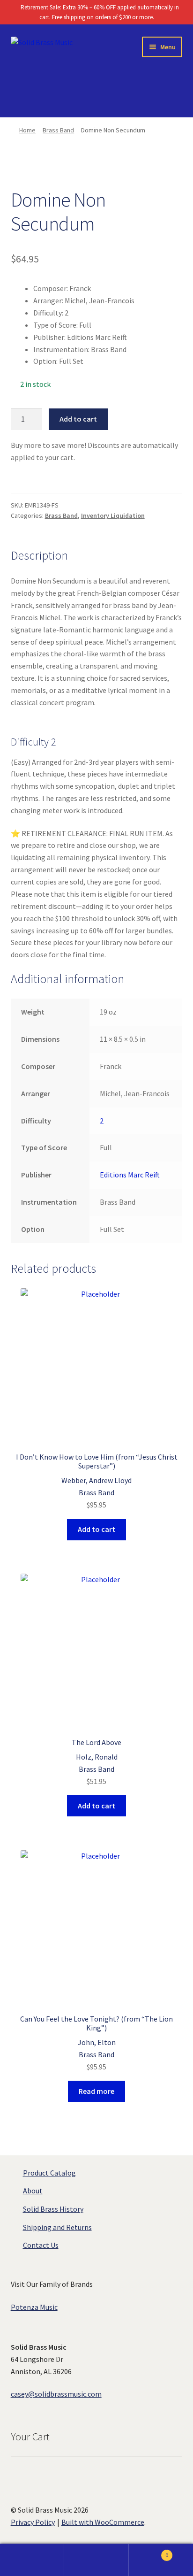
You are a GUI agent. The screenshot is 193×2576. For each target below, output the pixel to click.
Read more (96, 2091)
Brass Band (58, 130)
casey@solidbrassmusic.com (56, 2394)
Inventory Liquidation (113, 515)
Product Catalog (49, 2173)
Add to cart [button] (96, 1529)
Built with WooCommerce (103, 2522)
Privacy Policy (33, 2522)
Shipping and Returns (57, 2227)
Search (96, 2560)
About (33, 2191)
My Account (32, 2560)
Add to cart (78, 419)
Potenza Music (34, 2307)
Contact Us (41, 2245)
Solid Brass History (53, 2209)
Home (27, 130)
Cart (149, 2552)
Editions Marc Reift (130, 1175)
